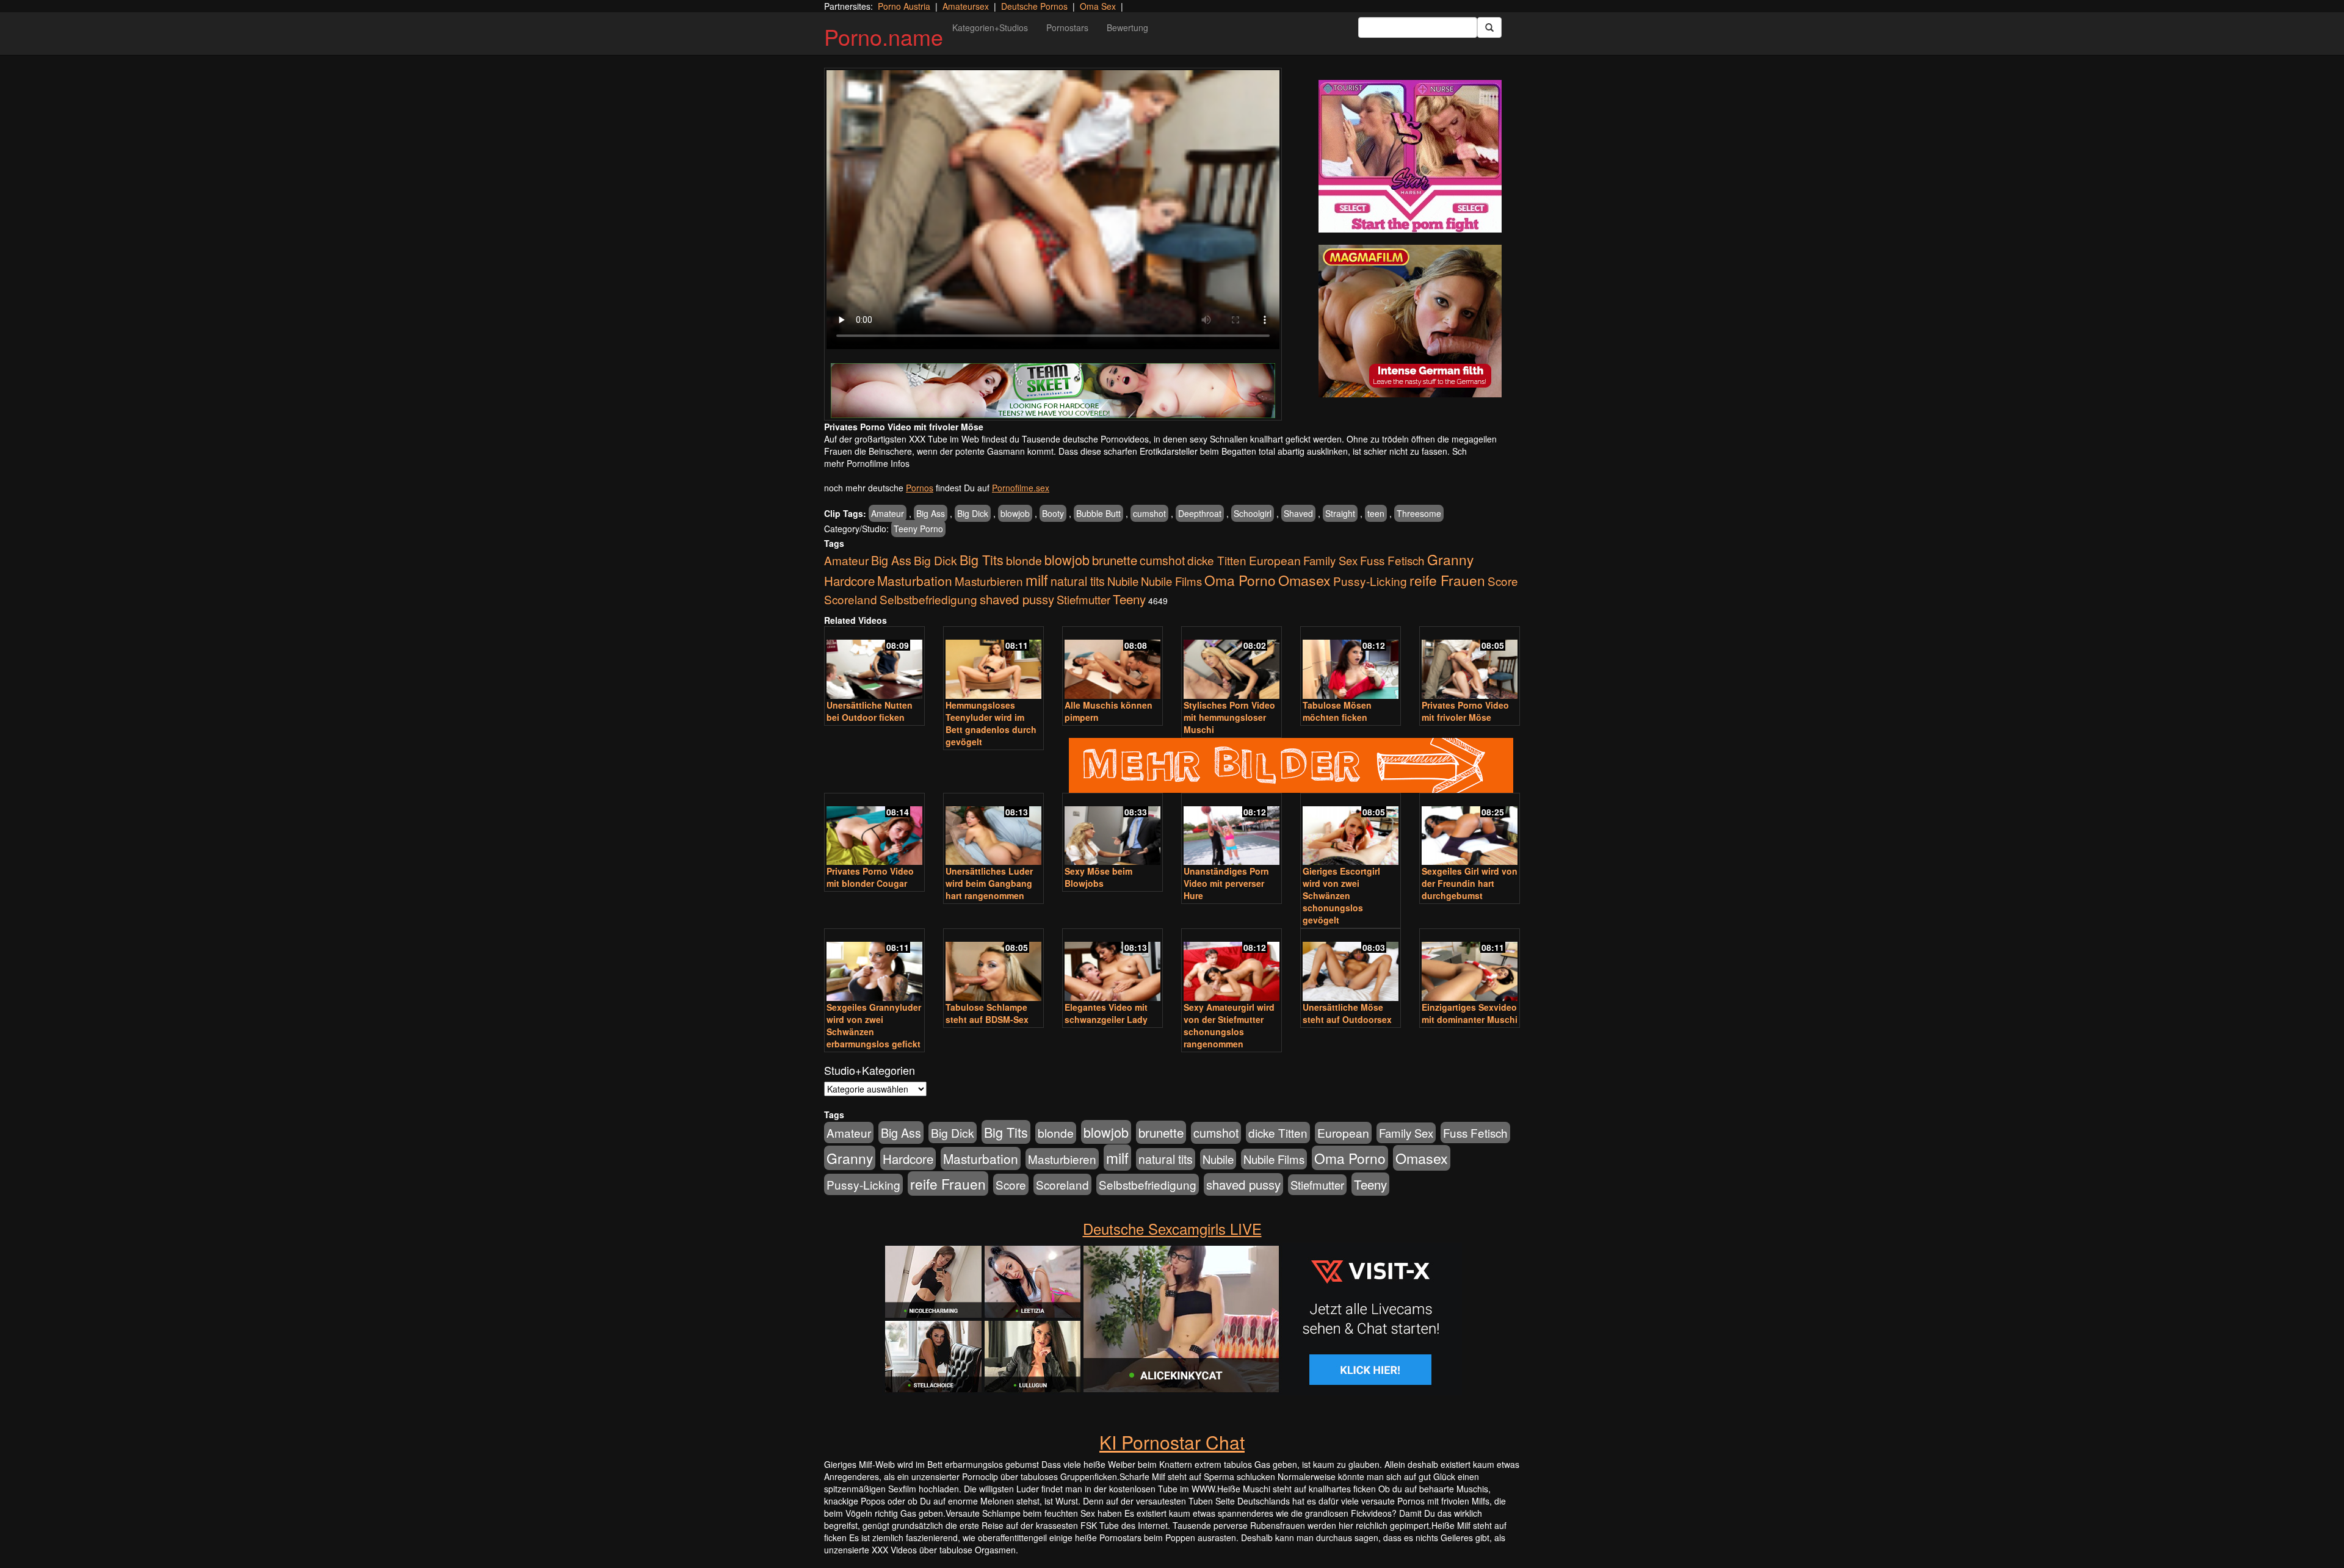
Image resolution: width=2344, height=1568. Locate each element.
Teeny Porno (918, 529)
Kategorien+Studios (990, 27)
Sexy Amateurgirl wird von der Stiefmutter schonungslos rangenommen (1229, 1025)
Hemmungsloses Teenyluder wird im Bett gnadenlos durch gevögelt (991, 723)
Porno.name (884, 36)
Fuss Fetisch (1392, 560)
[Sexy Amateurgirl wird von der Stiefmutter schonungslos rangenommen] (1232, 966)
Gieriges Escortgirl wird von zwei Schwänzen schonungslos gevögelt (1341, 895)
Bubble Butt (1098, 513)
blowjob (1015, 513)
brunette (1115, 560)
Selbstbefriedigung (928, 599)
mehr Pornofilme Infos (867, 463)
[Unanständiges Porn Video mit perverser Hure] (1232, 830)
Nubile (1123, 581)
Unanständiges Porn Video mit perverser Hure (1226, 883)
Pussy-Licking (1370, 581)
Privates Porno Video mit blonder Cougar (870, 877)
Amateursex (966, 6)
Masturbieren (989, 581)
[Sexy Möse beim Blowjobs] (1112, 830)
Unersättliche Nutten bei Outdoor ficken (870, 711)
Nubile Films (1171, 581)
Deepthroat (1200, 513)
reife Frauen (1447, 580)
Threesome (1419, 513)
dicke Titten (1217, 560)
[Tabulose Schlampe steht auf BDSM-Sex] (993, 966)
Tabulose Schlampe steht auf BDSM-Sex (987, 1013)
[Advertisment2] (1410, 321)
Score (1503, 581)
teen (1376, 513)
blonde (1024, 560)
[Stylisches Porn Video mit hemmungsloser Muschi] (1232, 664)
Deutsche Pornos (1034, 6)
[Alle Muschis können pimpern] (1112, 664)
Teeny (1129, 599)
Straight (1340, 513)
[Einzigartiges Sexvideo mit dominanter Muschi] (1470, 966)
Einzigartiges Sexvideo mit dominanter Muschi (1470, 1013)
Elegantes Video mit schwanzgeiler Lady (1106, 1013)
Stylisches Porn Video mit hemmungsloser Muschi (1229, 717)
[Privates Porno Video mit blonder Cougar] (874, 830)
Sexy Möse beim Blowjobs (1098, 877)
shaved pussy (1017, 599)
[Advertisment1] (1410, 156)
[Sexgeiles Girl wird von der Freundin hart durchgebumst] (1470, 830)
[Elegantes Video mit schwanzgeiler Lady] (1112, 966)
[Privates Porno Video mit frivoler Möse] (1470, 664)
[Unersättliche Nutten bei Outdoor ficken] (874, 664)
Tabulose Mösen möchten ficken (1337, 711)
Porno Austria (904, 6)
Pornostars (1067, 27)
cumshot (1149, 513)
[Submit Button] (1489, 27)
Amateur (888, 513)
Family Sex (1330, 560)
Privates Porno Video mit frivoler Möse (1465, 711)
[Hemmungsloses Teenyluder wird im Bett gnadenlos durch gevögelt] (993, 664)
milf (1037, 580)
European (1275, 560)
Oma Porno (1240, 580)
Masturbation (915, 580)
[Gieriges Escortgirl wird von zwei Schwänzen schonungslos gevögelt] (1351, 830)
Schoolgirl (1253, 513)
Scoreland (851, 599)
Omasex (1304, 580)
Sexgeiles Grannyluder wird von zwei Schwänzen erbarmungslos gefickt (874, 1025)
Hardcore (849, 581)
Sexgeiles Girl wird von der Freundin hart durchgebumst (1470, 883)
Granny (1450, 559)
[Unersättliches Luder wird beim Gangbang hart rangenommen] (993, 830)
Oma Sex (1098, 6)
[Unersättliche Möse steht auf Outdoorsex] (1351, 966)
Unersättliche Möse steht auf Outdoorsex (1347, 1013)
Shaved (1298, 513)
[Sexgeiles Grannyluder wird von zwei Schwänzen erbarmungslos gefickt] (874, 966)
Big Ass (931, 513)
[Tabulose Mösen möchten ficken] (1351, 664)
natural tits (1078, 581)
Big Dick (973, 513)
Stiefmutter (1083, 599)
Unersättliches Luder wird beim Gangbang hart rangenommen (989, 883)
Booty (1053, 513)
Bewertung (1127, 27)
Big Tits (982, 559)
